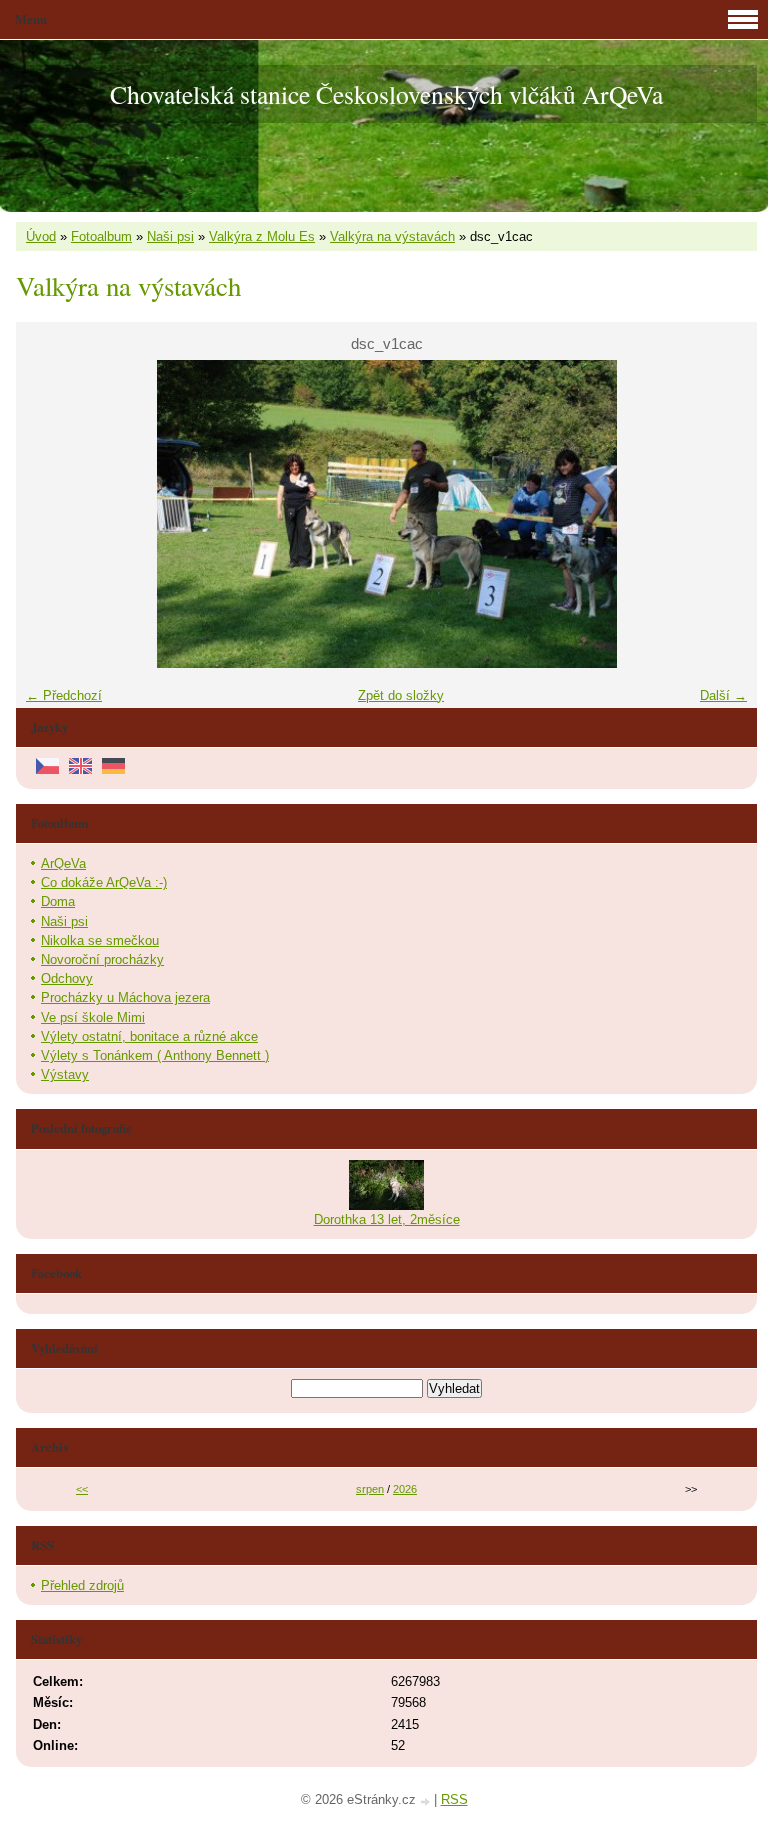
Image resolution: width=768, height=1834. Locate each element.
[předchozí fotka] (48, 514)
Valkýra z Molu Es (262, 236)
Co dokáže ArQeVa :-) (104, 882)
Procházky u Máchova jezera (125, 997)
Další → (723, 695)
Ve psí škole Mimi (93, 1017)
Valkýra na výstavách (392, 236)
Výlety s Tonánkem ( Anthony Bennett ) (155, 1055)
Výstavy (65, 1074)
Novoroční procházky (102, 959)
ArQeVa (63, 863)
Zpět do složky (401, 695)
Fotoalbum (101, 236)
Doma (58, 901)
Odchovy (67, 978)
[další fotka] (724, 514)
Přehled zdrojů (82, 1585)
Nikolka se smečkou (100, 940)
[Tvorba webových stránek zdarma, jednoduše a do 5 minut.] (427, 1801)
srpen (370, 1489)
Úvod (41, 236)
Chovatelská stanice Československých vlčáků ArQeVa (386, 94)
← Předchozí (64, 695)
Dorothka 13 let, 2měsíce (387, 1219)
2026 (405, 1489)
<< (82, 1489)
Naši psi (170, 236)
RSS (454, 1799)
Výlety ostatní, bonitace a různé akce (149, 1036)
